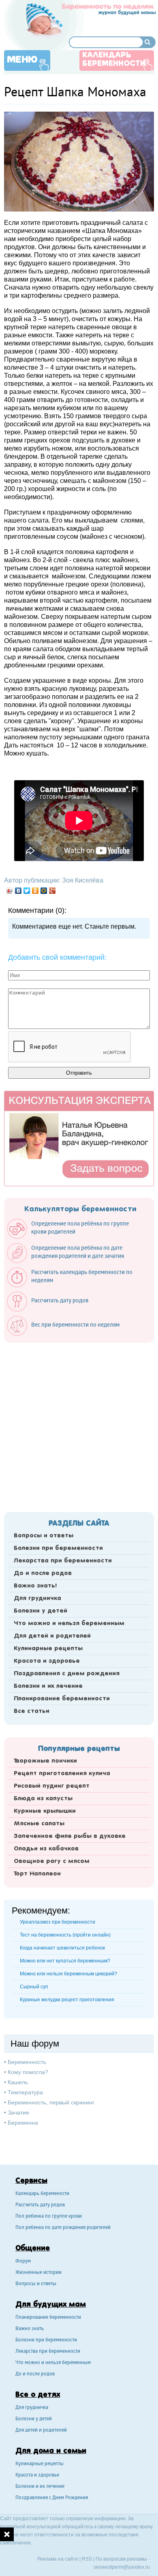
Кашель (18, 2082)
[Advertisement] (79, 1425)
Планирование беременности (62, 1699)
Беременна (23, 2123)
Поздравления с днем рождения (67, 1674)
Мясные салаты (39, 1824)
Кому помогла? (28, 2072)
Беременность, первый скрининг (51, 2102)
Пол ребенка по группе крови (49, 2217)
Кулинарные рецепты (48, 1649)
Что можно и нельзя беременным (69, 1623)
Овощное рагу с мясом (52, 1861)
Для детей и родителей (52, 1636)
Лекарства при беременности (63, 1561)
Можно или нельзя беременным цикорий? (68, 1974)
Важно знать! (35, 1586)
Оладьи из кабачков (46, 1849)
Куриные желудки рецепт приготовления (67, 2000)
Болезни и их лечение (48, 1686)
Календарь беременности (114, 60)
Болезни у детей (41, 1611)
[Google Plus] (52, 891)
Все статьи (32, 1711)
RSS (87, 2559)
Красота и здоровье (47, 1661)
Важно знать (30, 2329)
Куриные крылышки (45, 1811)
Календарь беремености (42, 2194)
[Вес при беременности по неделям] (67, 1334)
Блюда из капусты (43, 1799)
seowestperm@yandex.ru (122, 2567)
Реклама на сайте (58, 2559)
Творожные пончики (45, 1761)
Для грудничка (37, 1598)
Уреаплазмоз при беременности (58, 1922)
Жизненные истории (38, 2273)
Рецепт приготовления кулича (62, 1774)
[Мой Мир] (44, 891)
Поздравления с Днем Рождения (52, 2498)
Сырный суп (34, 1987)
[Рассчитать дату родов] (52, 1310)
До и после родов (43, 1573)
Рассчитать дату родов (40, 2205)
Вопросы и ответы (44, 1536)
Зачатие (18, 2112)
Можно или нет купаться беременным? (65, 1961)
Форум (23, 2262)
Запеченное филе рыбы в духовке (70, 1836)
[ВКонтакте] (18, 891)
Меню (22, 60)
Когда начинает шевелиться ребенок (62, 1948)
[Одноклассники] (35, 891)
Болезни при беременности (58, 1548)
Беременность (27, 2062)
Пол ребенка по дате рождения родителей (63, 2228)
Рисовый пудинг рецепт (52, 1786)
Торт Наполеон (37, 1874)
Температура (25, 2092)
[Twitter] (27, 891)
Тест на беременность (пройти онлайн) (65, 1935)
